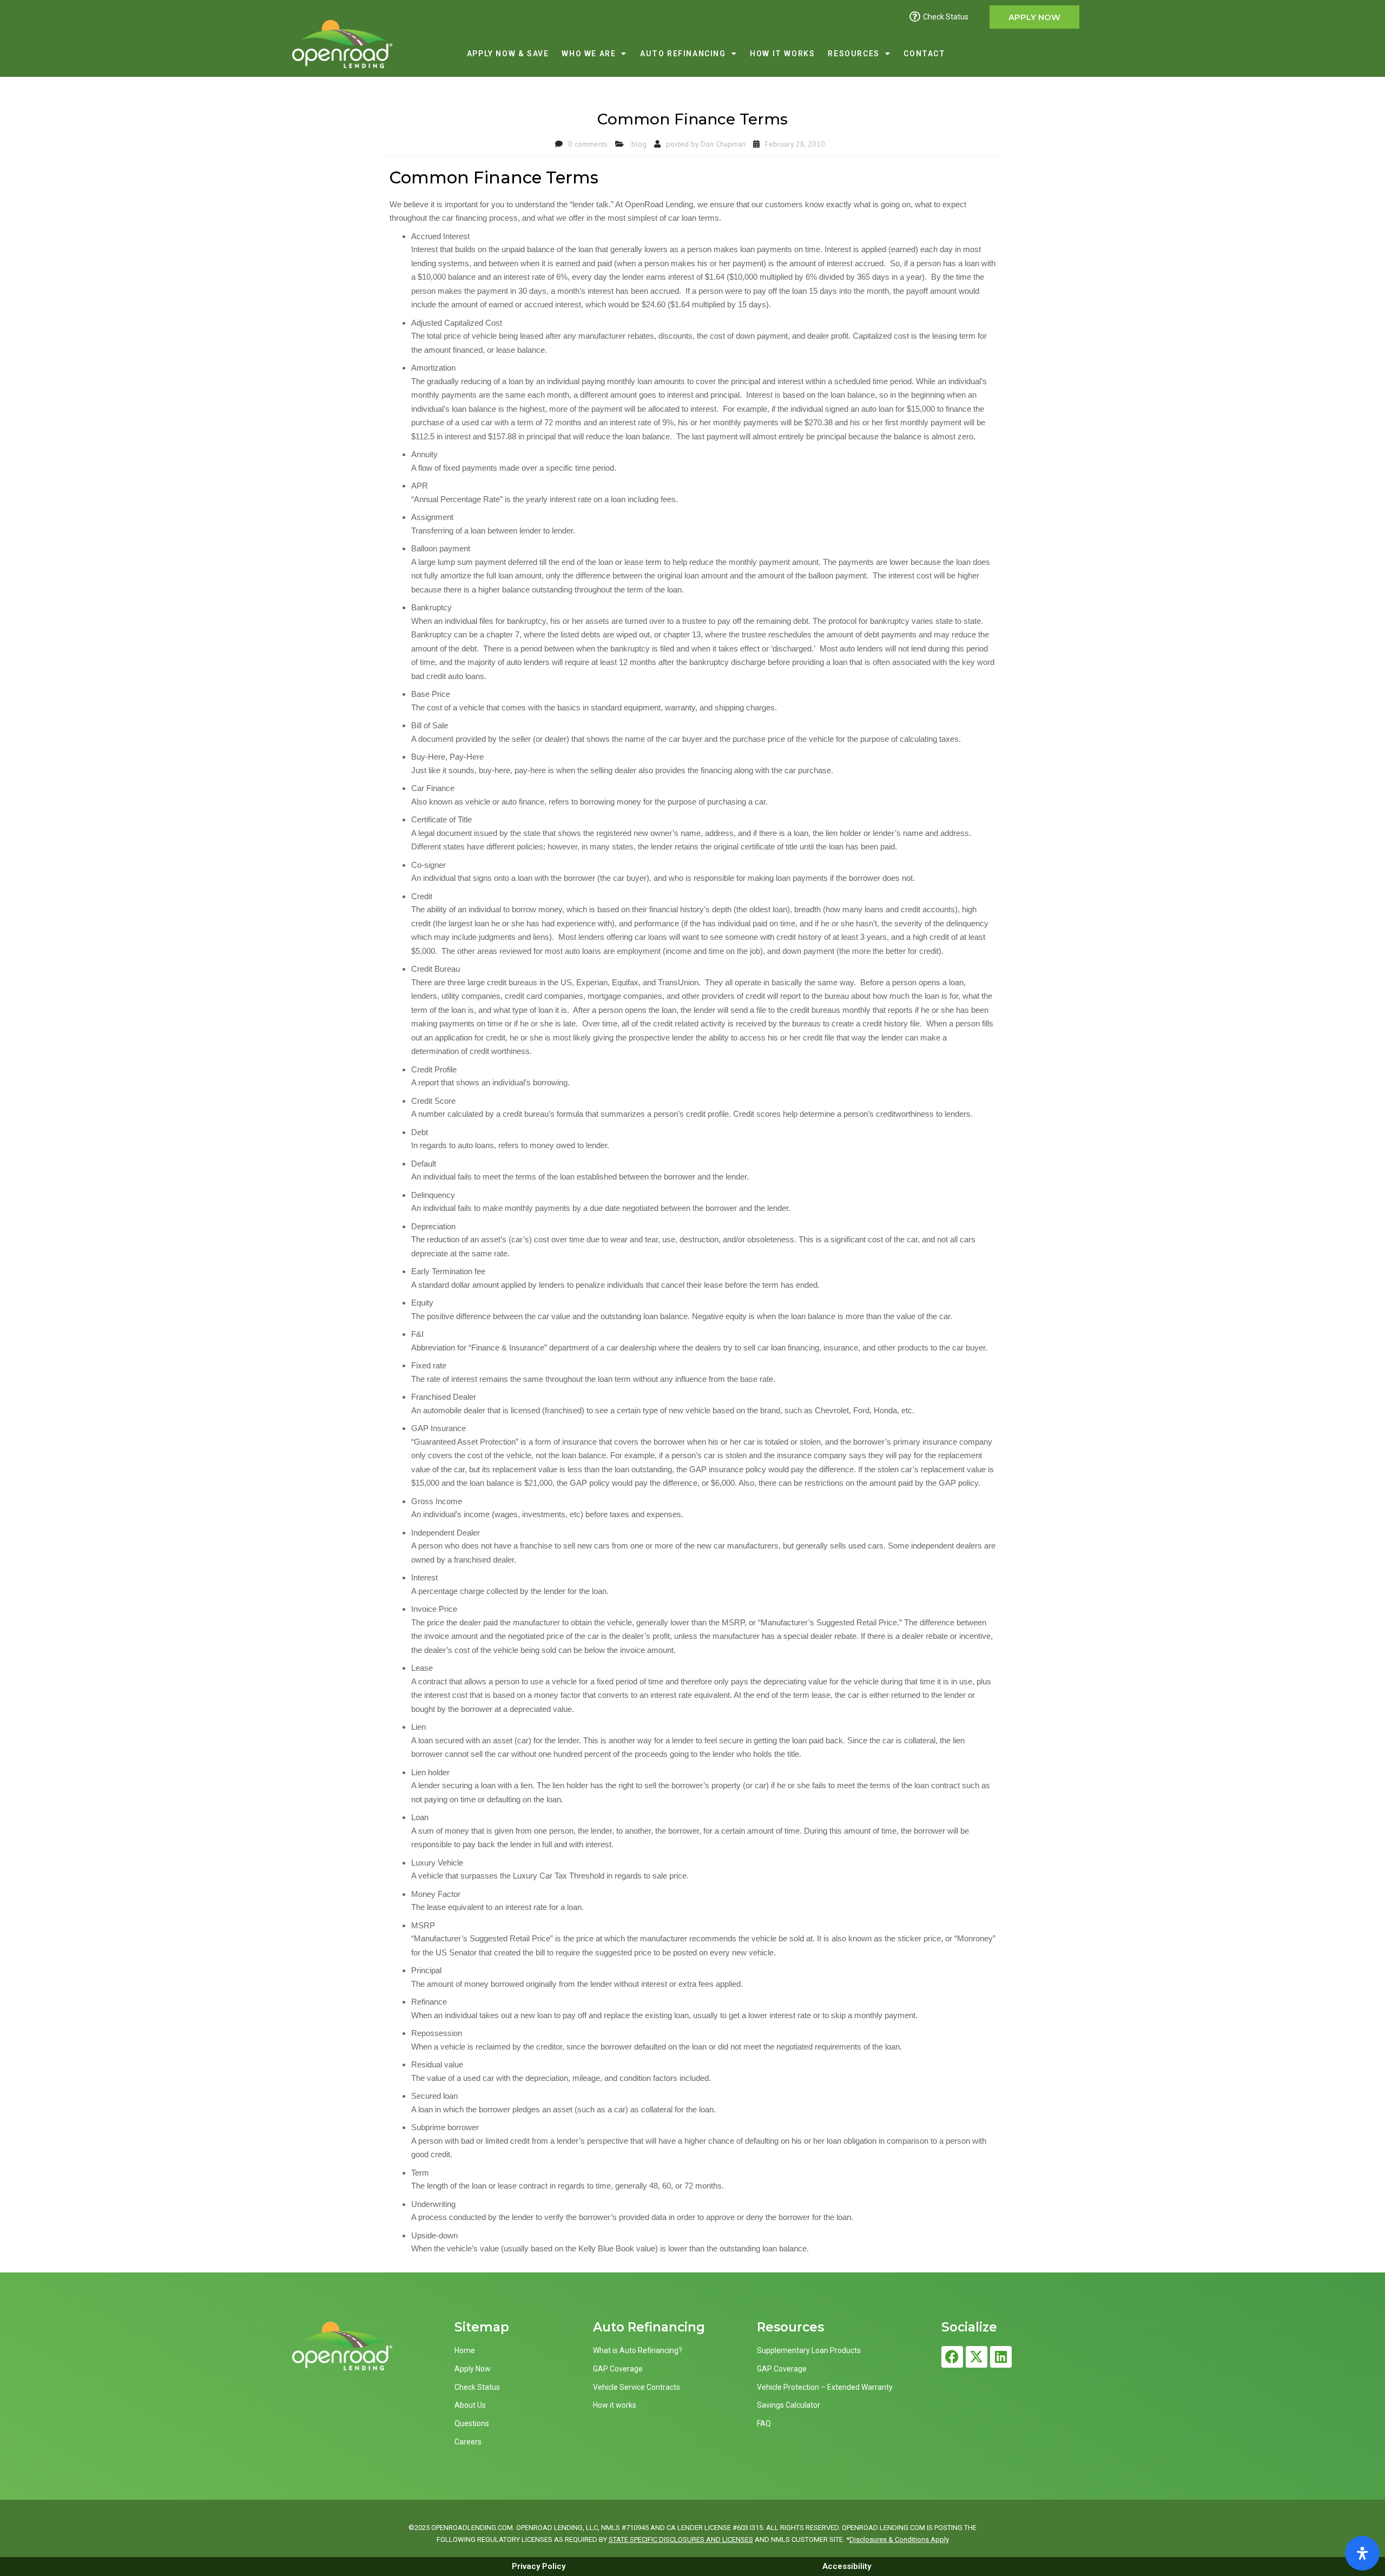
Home (465, 2350)
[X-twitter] (977, 2357)
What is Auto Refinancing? (638, 2350)
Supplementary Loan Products (809, 2350)
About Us (470, 2405)
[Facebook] (952, 2357)
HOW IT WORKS (782, 54)
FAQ (764, 2423)
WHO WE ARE (589, 54)
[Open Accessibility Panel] (1362, 2553)
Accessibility (847, 2566)
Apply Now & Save (508, 54)
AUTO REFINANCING (683, 54)
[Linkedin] (1001, 2357)
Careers (468, 2442)
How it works (615, 2405)
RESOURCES (853, 54)
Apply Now (473, 2369)
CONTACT (924, 54)
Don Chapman (723, 144)
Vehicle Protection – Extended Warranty (825, 2387)
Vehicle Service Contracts (637, 2387)
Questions (472, 2423)
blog (639, 144)
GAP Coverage (618, 2369)
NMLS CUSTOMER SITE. (808, 2539)
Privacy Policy (539, 2566)
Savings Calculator (789, 2405)
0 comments (588, 144)
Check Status (477, 2387)
